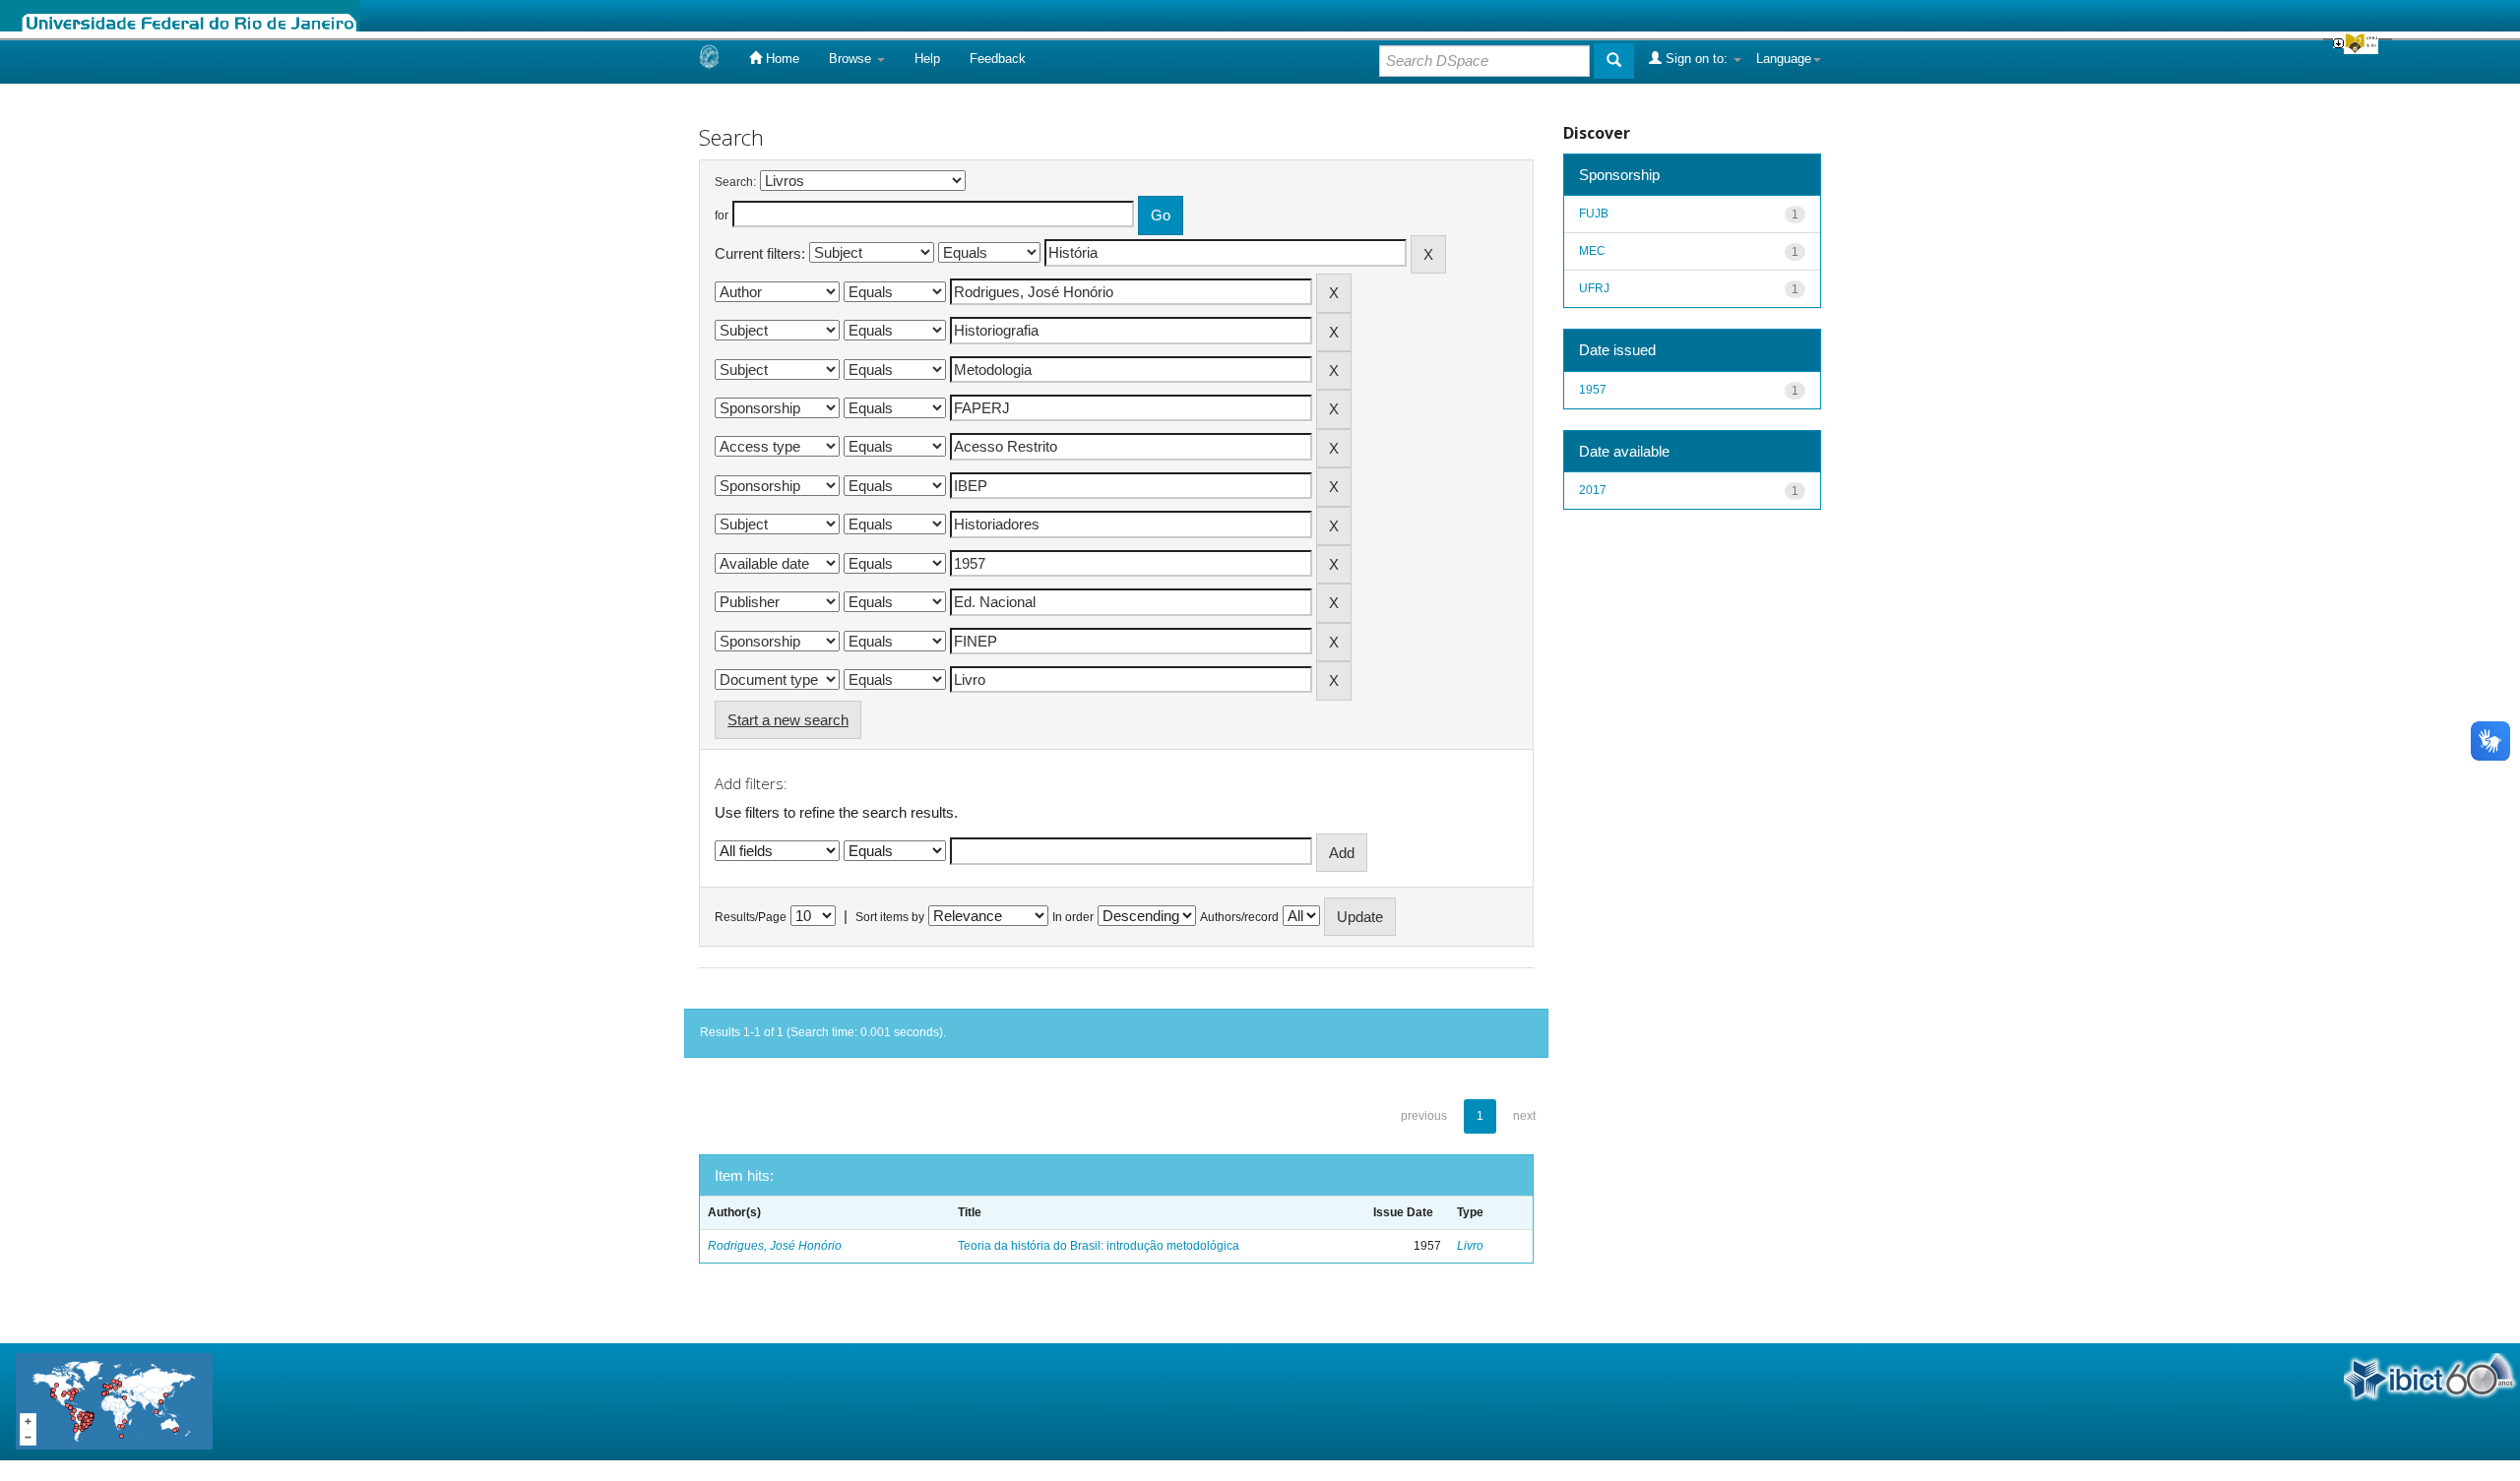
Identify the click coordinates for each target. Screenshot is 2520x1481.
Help (927, 59)
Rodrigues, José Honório (775, 1246)
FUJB (1594, 214)
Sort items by (890, 917)
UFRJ (1594, 288)
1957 (1593, 390)
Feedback (998, 59)
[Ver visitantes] (114, 1401)
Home (781, 59)
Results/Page (751, 917)
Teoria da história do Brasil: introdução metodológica (1099, 1246)
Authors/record (1239, 917)
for (722, 216)
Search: (735, 182)
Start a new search (788, 720)
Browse (852, 59)
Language (1784, 59)
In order (1073, 917)
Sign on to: (1697, 59)
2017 (1593, 490)
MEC (1592, 251)
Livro (1470, 1246)
